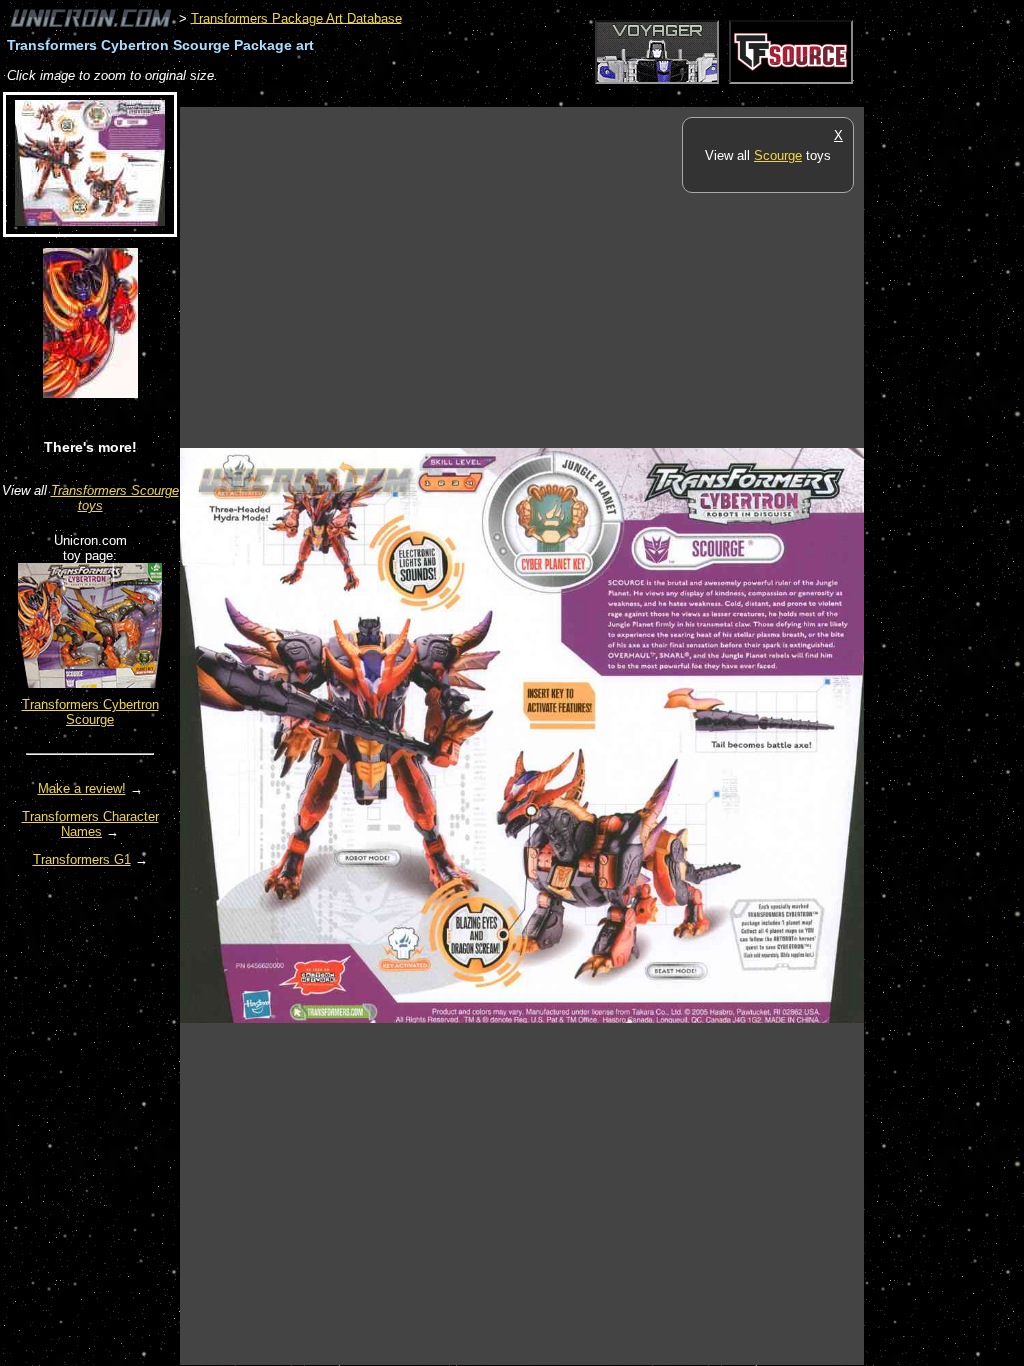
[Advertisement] (544, 96)
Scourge (778, 155)
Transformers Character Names (90, 824)
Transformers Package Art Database (296, 17)
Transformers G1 (82, 859)
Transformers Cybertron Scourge (90, 712)
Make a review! (82, 788)
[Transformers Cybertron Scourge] (90, 683)
